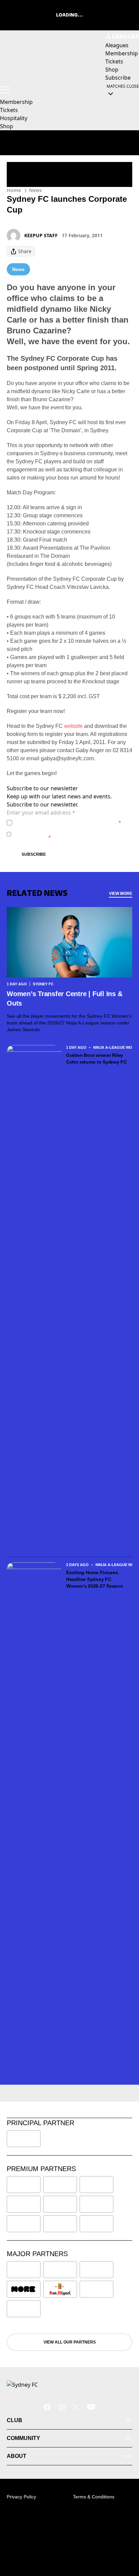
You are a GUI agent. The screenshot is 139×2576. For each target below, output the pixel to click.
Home (14, 190)
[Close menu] (124, 2540)
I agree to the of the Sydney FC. (68, 823)
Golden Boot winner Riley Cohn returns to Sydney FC (96, 1059)
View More (121, 894)
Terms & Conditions (94, 2497)
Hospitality (14, 118)
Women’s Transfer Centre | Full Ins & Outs (64, 998)
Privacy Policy (62, 823)
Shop (7, 126)
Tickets (9, 110)
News (35, 190)
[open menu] (5, 90)
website (73, 726)
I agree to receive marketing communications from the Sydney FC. (71, 834)
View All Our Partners (70, 2342)
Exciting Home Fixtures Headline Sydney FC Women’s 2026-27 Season (95, 1579)
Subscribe (34, 854)
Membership (16, 102)
